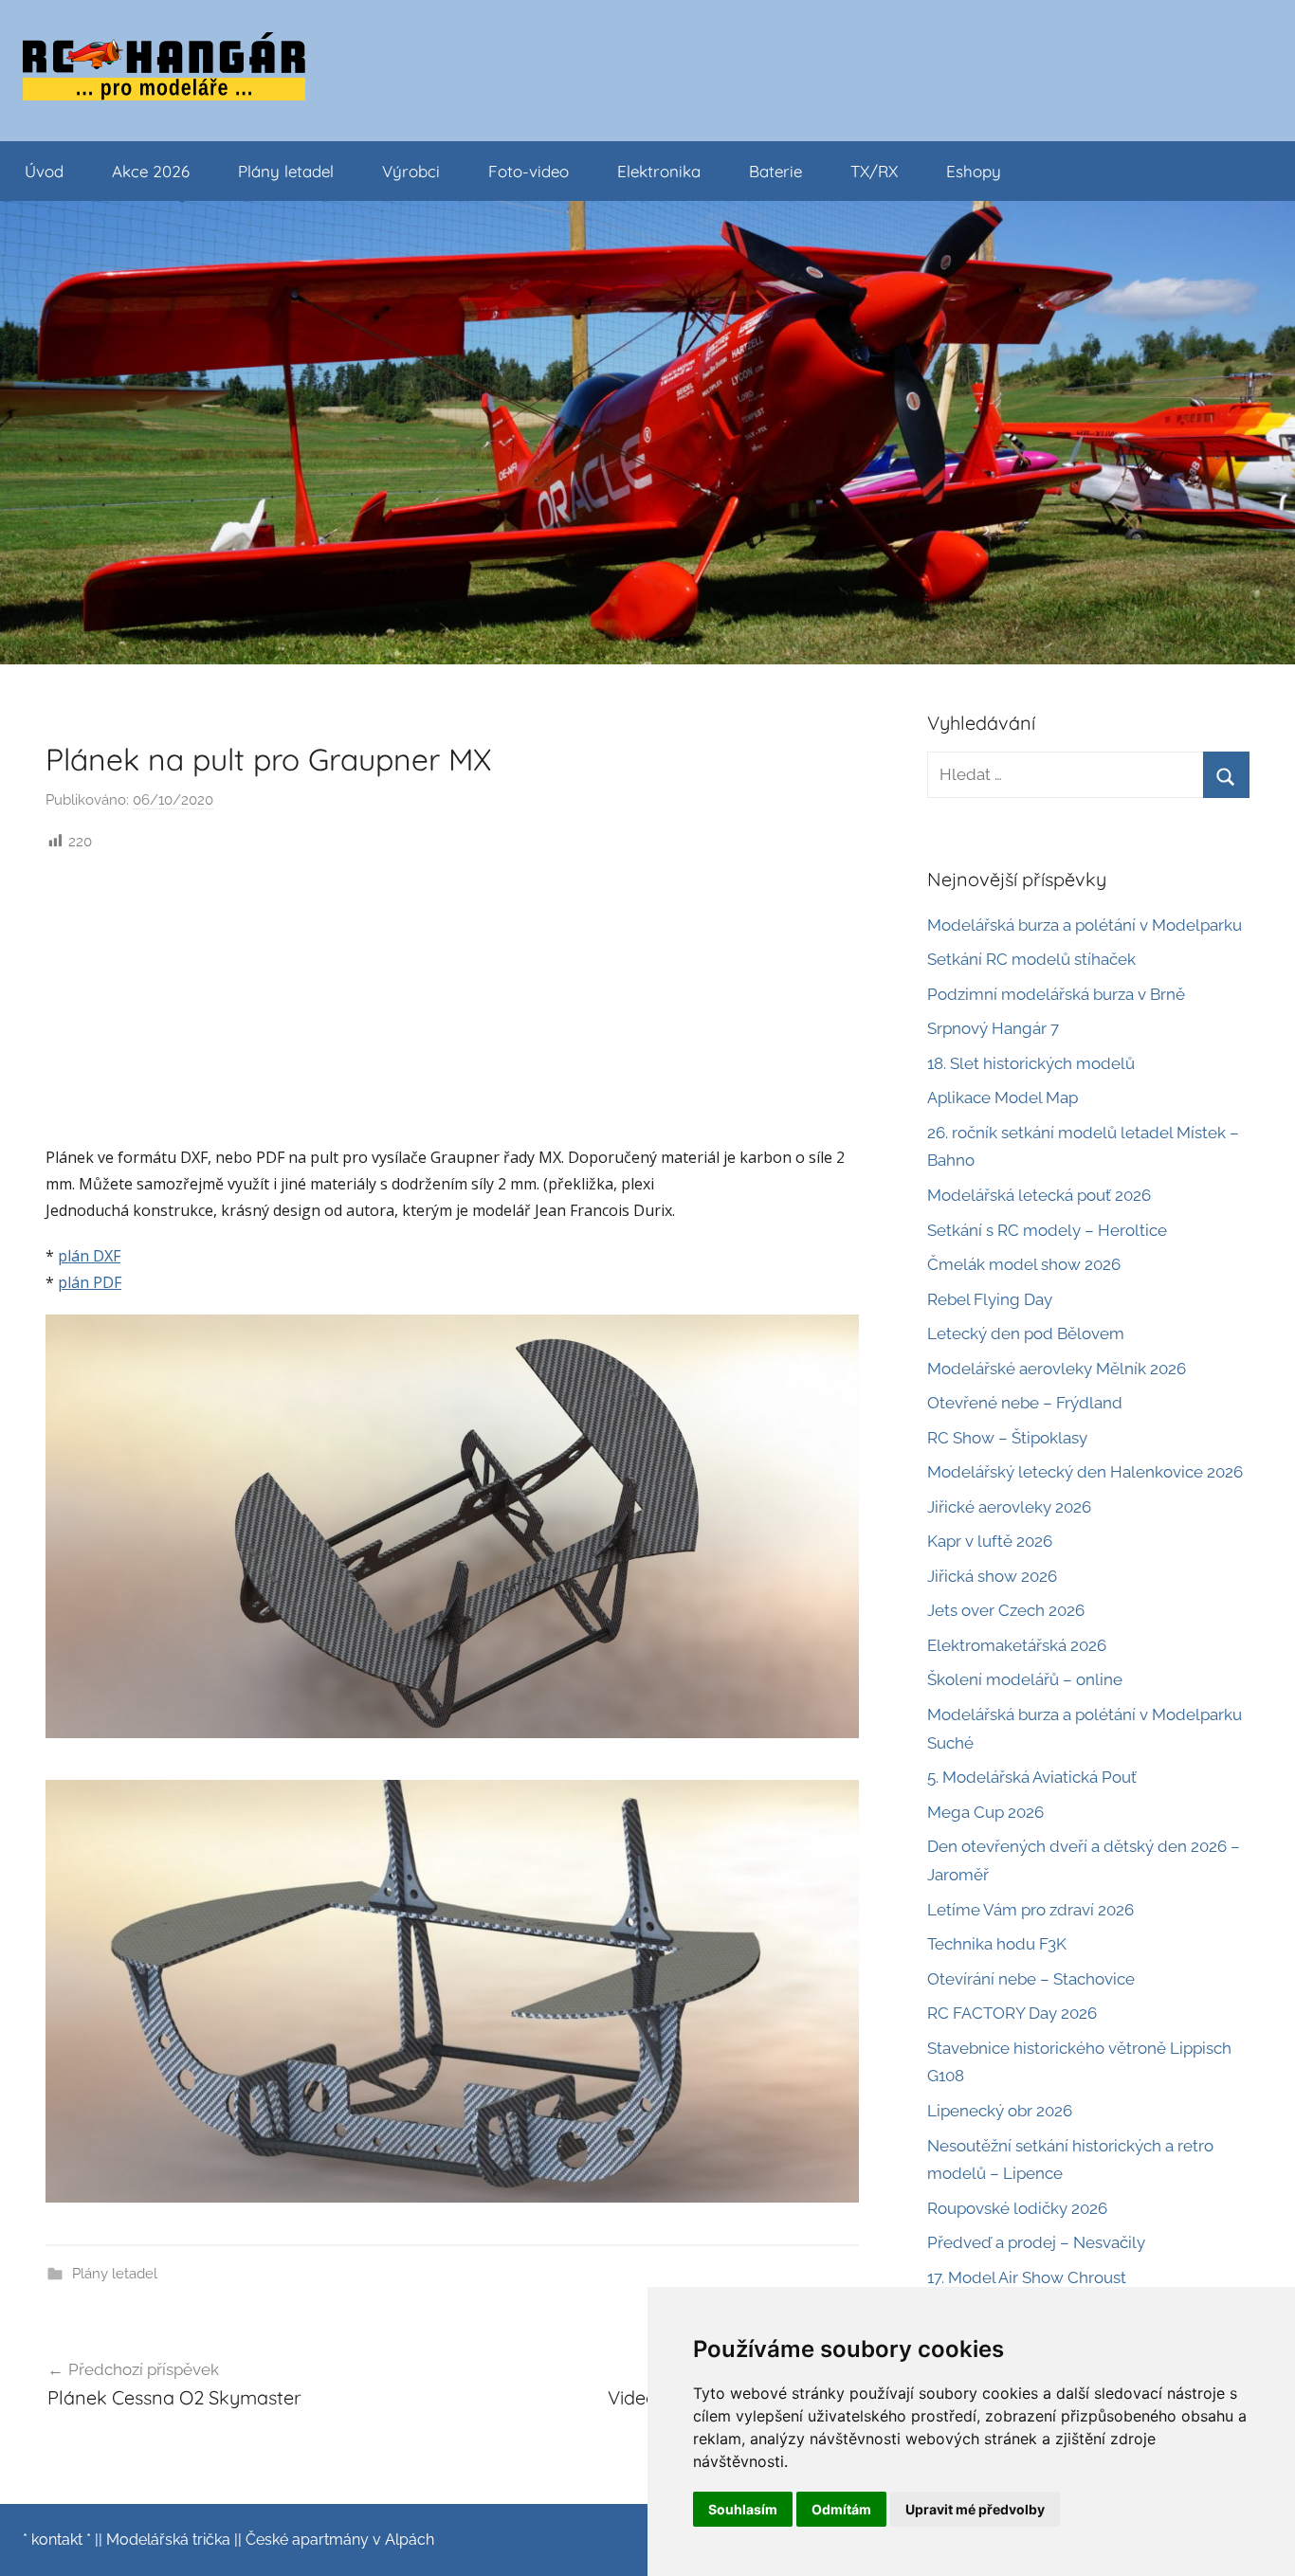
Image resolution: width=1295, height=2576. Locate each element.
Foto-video (529, 171)
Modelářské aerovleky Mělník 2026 (1057, 1369)
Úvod (44, 171)
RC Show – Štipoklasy (1007, 1438)
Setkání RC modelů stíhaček (1031, 959)
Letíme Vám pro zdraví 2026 (1031, 1910)
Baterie (775, 171)
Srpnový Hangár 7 (993, 1028)
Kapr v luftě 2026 (990, 1541)
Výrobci (411, 171)
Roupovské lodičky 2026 (1017, 2208)
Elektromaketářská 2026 (1017, 1645)
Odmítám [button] (841, 2509)
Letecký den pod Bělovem (1026, 1333)
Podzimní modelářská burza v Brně (1056, 994)
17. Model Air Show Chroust (1027, 2277)
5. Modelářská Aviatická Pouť (1032, 1777)
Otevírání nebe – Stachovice (1031, 1979)
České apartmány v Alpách (340, 2540)
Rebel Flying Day (990, 1299)
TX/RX (874, 171)
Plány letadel (286, 171)
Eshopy (974, 171)
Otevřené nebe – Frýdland (1025, 1403)
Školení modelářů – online (1025, 1679)
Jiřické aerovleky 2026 (1009, 1507)
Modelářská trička (168, 2540)
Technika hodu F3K (997, 1944)
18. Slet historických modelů (1031, 1063)
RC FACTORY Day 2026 (1012, 2013)
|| (99, 2540)
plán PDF (90, 1282)
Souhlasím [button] (743, 2509)
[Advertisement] (452, 996)
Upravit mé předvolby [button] (975, 2509)
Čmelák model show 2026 (1024, 1264)
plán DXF (89, 1256)
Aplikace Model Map (1003, 1098)
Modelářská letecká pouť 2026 (1039, 1195)
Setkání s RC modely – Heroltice (1047, 1230)
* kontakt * (57, 2540)
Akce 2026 (151, 171)
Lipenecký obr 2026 (1000, 2111)
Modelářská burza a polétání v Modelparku (1085, 925)
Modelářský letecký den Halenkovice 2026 (1085, 1472)
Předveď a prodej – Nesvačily (1036, 2242)
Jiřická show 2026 (992, 1576)
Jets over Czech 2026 (1006, 1610)
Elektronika (659, 171)
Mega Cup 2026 (985, 1812)
